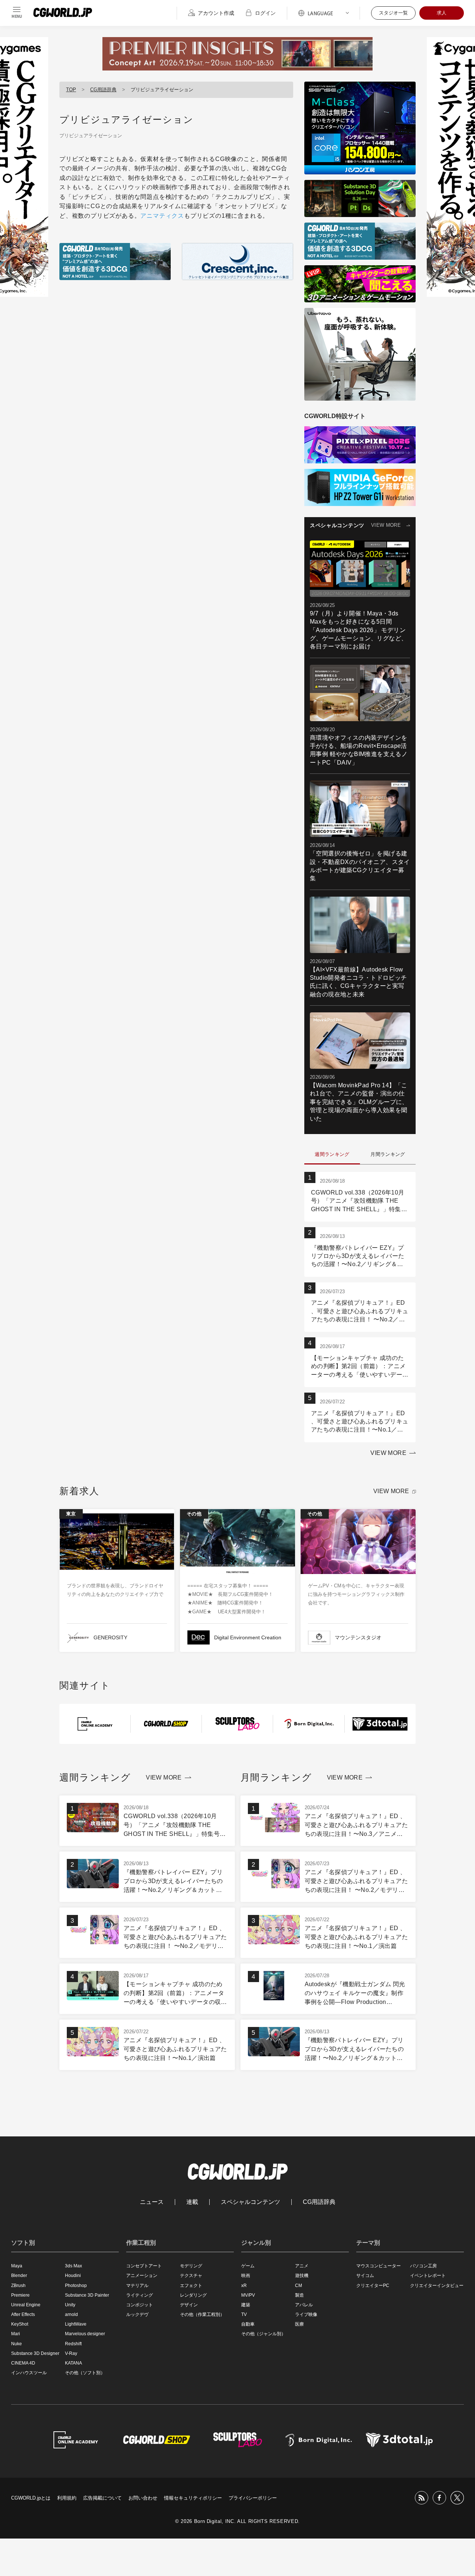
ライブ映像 (306, 2314)
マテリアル (137, 2286)
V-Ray (71, 2353)
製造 (299, 2295)
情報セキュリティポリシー (193, 2498)
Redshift (73, 2344)
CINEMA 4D (23, 2363)
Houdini (73, 2276)
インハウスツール (29, 2373)
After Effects (23, 2314)
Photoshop (76, 2286)
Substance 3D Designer (35, 2353)
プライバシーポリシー (253, 2498)
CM (299, 2286)
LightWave (76, 2324)
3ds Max (73, 2266)
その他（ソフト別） (85, 2373)
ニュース (152, 2202)
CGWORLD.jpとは (31, 2498)
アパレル (304, 2305)
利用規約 (67, 2498)
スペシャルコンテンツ (250, 2202)
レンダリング (193, 2295)
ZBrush (18, 2286)
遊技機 (302, 2276)
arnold (71, 2314)
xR (244, 2286)
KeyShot (20, 2324)
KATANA (73, 2363)
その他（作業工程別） (202, 2314)
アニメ (302, 2266)
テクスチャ (191, 2276)
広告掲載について (102, 2498)
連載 (192, 2202)
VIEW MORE (386, 525)
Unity (70, 2305)
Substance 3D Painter (87, 2295)
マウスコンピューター (379, 2266)
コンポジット (140, 2305)
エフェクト (191, 2286)
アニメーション (142, 2276)
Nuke (17, 2344)
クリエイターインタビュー (437, 2286)
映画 (246, 2276)
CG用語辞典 (103, 90)
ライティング (140, 2295)
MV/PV (248, 2295)
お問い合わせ (143, 2498)
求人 (442, 13)
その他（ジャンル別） (263, 2334)
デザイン (189, 2305)
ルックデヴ (137, 2314)
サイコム (365, 2276)
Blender (19, 2276)
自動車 (248, 2324)
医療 (299, 2324)
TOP (71, 90)
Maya (17, 2266)
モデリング (191, 2266)
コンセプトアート (144, 2266)
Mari (16, 2334)
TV (244, 2314)
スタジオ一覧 (393, 13)
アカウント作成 (216, 13)
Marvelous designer (85, 2334)
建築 (246, 2305)
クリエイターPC (373, 2286)
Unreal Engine (26, 2305)
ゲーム (248, 2266)
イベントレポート (428, 2276)
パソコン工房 (423, 2266)
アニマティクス (162, 216)
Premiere (20, 2295)
